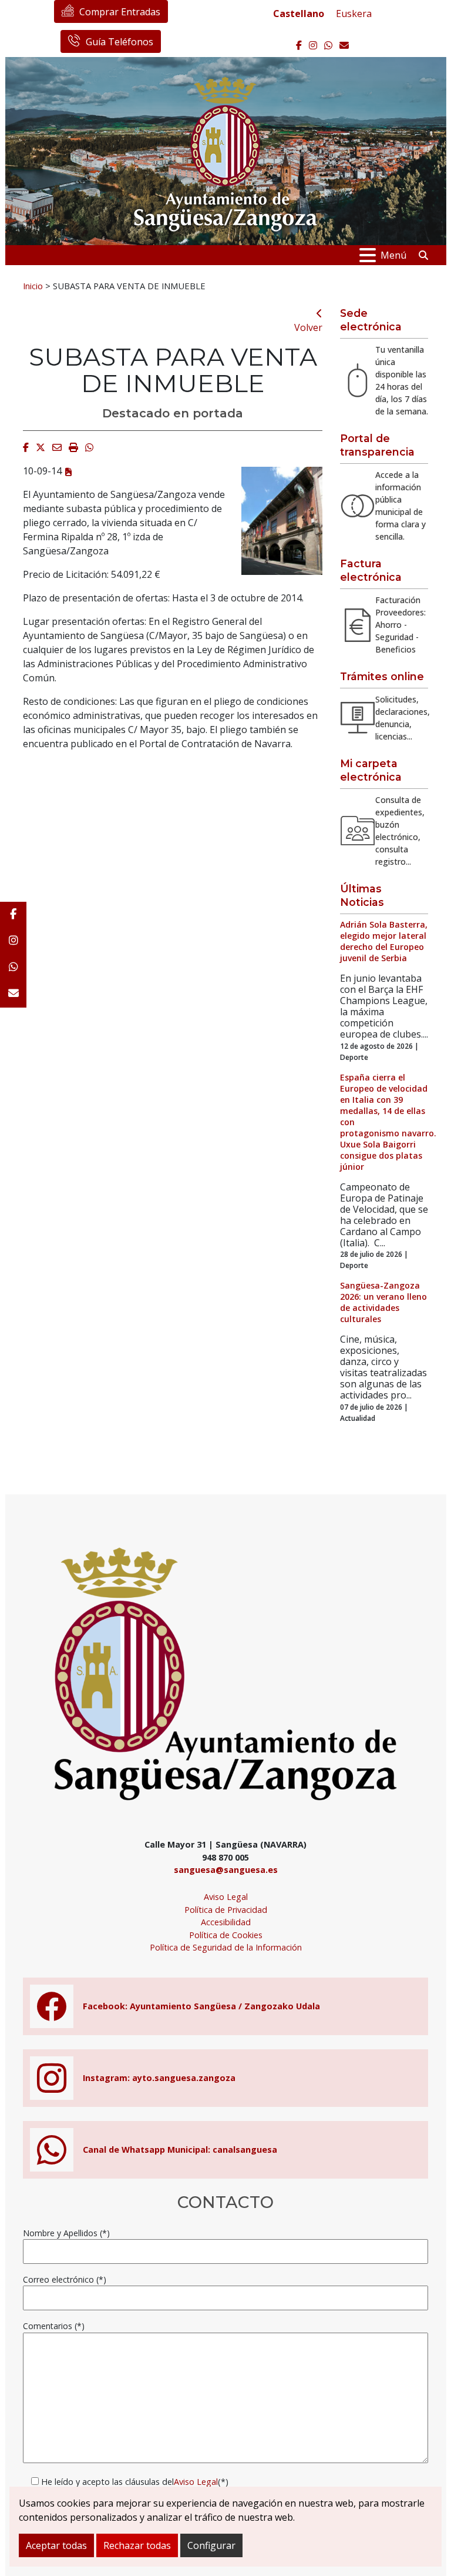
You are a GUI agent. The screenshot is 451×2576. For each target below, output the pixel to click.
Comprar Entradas (120, 12)
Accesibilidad (226, 1922)
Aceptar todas (56, 2545)
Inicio (33, 286)
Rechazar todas (137, 2545)
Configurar (211, 2545)
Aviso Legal (226, 1897)
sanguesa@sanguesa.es (226, 1870)
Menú (393, 255)
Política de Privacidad (226, 1910)
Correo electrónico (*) (65, 2279)
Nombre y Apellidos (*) (66, 2233)
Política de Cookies (226, 1935)
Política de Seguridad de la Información (226, 1947)
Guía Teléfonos (120, 42)
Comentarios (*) (54, 2326)
